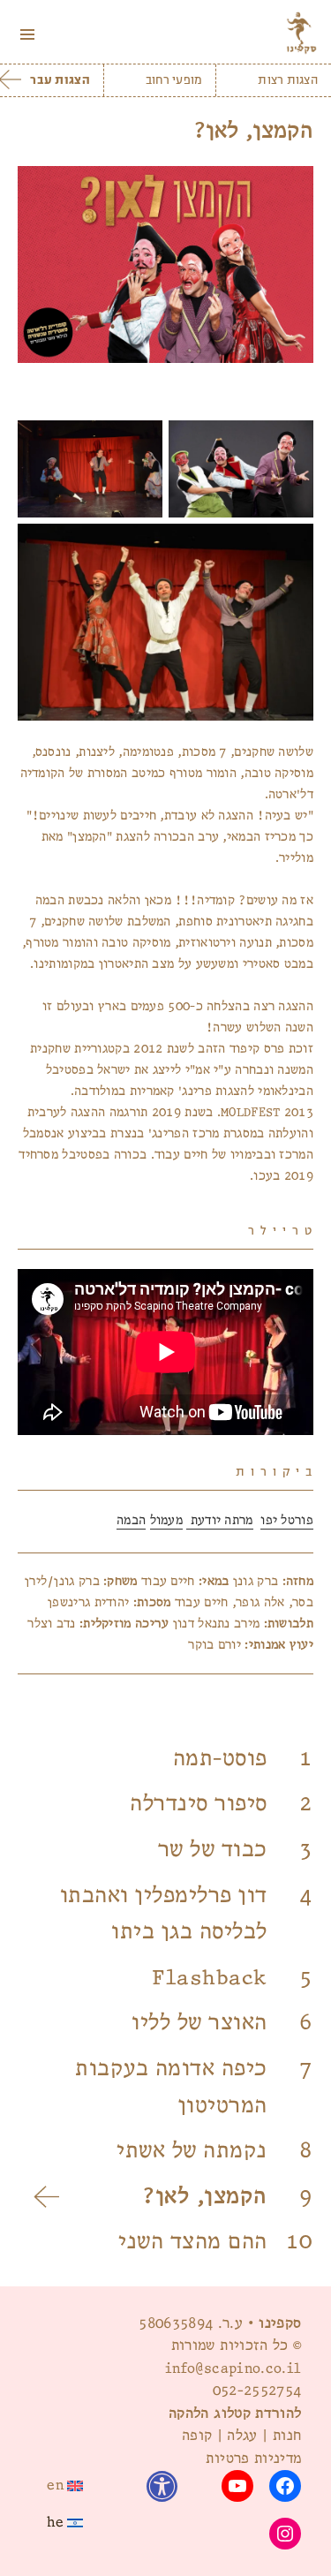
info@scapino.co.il (233, 2368)
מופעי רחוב (174, 80)
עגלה (242, 2436)
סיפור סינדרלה (199, 1804)
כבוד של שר (213, 1850)
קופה (197, 2436)
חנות (287, 2436)
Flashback (210, 1978)
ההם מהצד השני (193, 2242)
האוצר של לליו (199, 2023)
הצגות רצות (288, 80)
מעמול (167, 1520)
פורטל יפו (287, 1520)
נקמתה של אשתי (192, 2151)
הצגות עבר (60, 80)
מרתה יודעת (219, 1520)
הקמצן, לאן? (205, 2197)
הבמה (131, 1520)
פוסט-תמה (220, 1759)
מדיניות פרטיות (253, 2459)
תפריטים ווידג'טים (27, 53)
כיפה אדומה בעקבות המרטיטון (171, 2087)
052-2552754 (257, 2391)
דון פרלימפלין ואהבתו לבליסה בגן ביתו (164, 1914)
